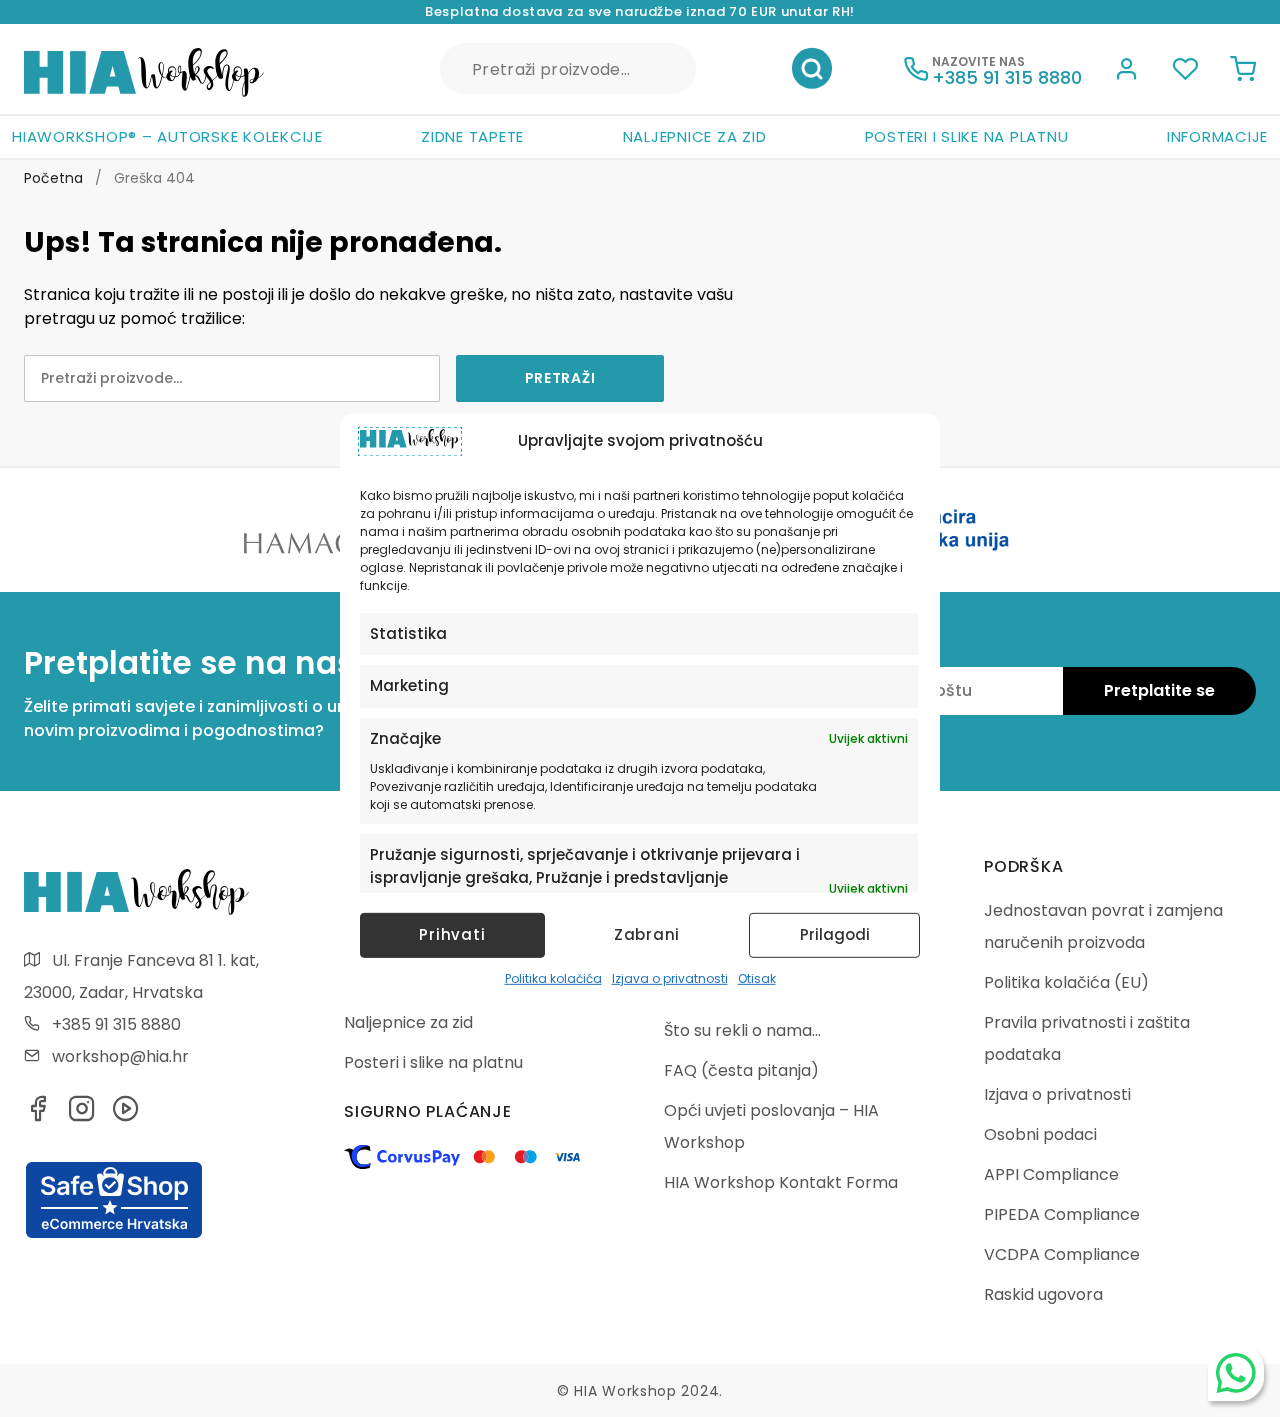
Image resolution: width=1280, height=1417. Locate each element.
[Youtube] (126, 1114)
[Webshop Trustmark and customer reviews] (114, 1235)
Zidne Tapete (472, 136)
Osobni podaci (1040, 1134)
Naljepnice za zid (695, 136)
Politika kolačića (553, 978)
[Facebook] (38, 1114)
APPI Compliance (1051, 1174)
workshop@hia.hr (120, 1056)
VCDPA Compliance (1062, 1254)
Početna (53, 178)
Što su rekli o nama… (742, 1030)
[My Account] (1127, 72)
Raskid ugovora (1043, 1294)
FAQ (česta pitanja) (741, 1070)
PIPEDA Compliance (1062, 1214)
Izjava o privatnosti (670, 978)
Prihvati (452, 934)
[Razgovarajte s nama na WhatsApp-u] (1236, 1373)
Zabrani (647, 934)
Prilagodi (835, 934)
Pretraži (812, 69)
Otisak (757, 978)
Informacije (1217, 136)
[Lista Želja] (1185, 72)
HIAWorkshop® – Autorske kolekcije (167, 136)
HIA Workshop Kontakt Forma (781, 1182)
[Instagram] (82, 1114)
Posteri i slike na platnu (967, 136)
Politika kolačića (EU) (1066, 982)
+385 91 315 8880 (116, 1024)
